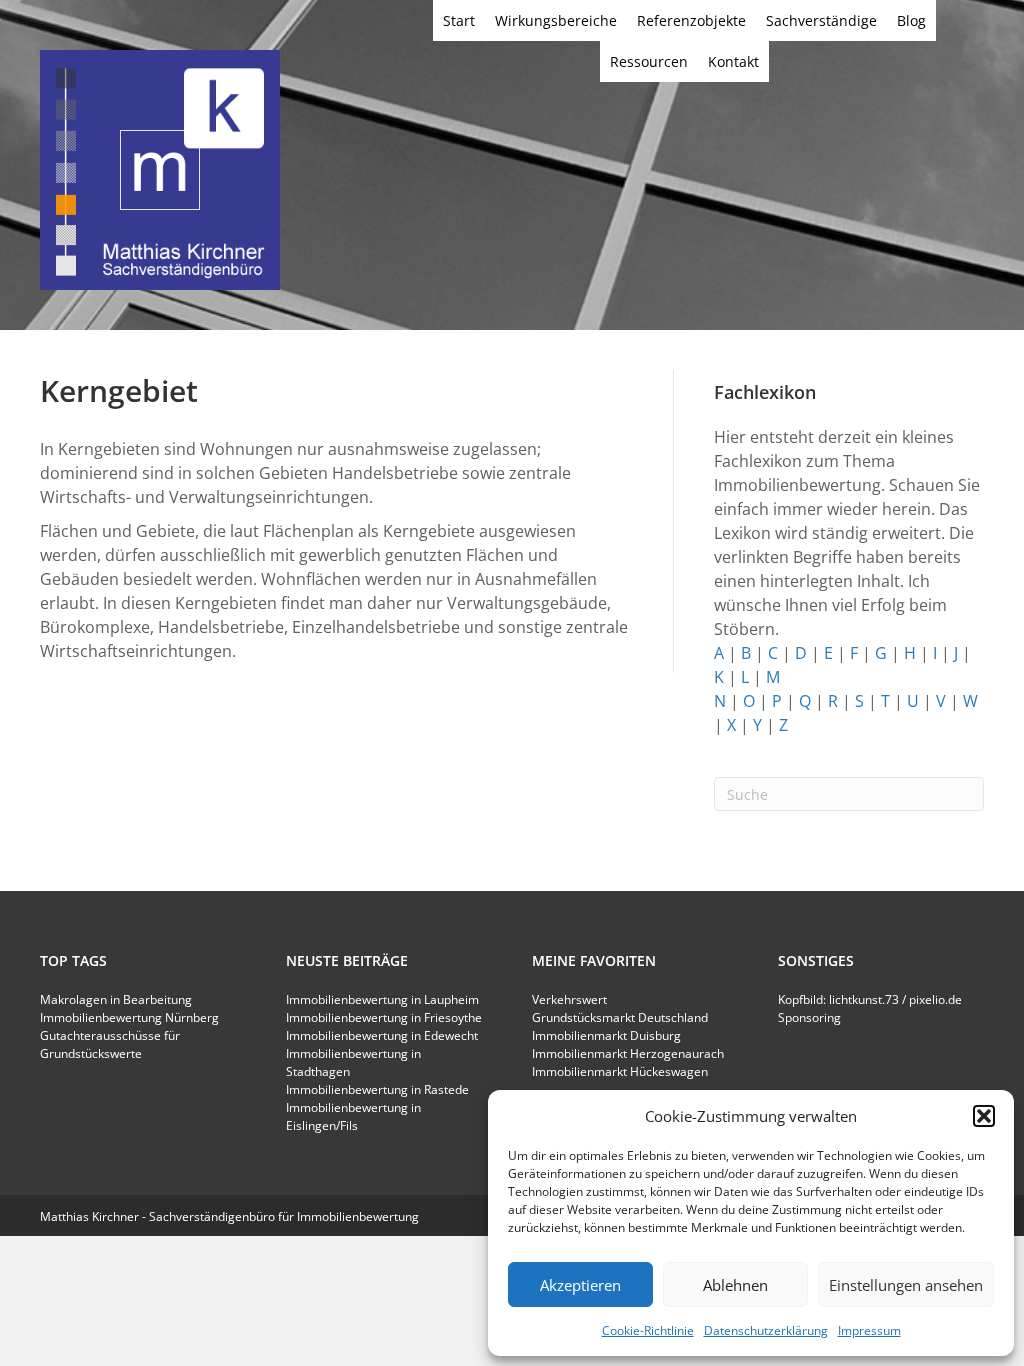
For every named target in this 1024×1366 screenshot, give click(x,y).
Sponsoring (809, 1017)
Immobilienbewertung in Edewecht (382, 1035)
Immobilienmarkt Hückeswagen (620, 1071)
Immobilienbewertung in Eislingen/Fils (353, 1116)
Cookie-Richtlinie (648, 1330)
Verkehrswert (569, 999)
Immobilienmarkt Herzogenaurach (628, 1053)
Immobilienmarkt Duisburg (606, 1035)
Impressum (869, 1330)
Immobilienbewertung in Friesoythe (384, 1017)
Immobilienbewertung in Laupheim (382, 999)
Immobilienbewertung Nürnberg (129, 1017)
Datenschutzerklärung (766, 1330)
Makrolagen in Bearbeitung (116, 999)
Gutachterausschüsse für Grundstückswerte (110, 1044)
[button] (984, 1116)
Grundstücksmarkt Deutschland (620, 1017)
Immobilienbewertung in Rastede (377, 1089)
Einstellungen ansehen (906, 1285)
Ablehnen (735, 1285)
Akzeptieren (580, 1285)
